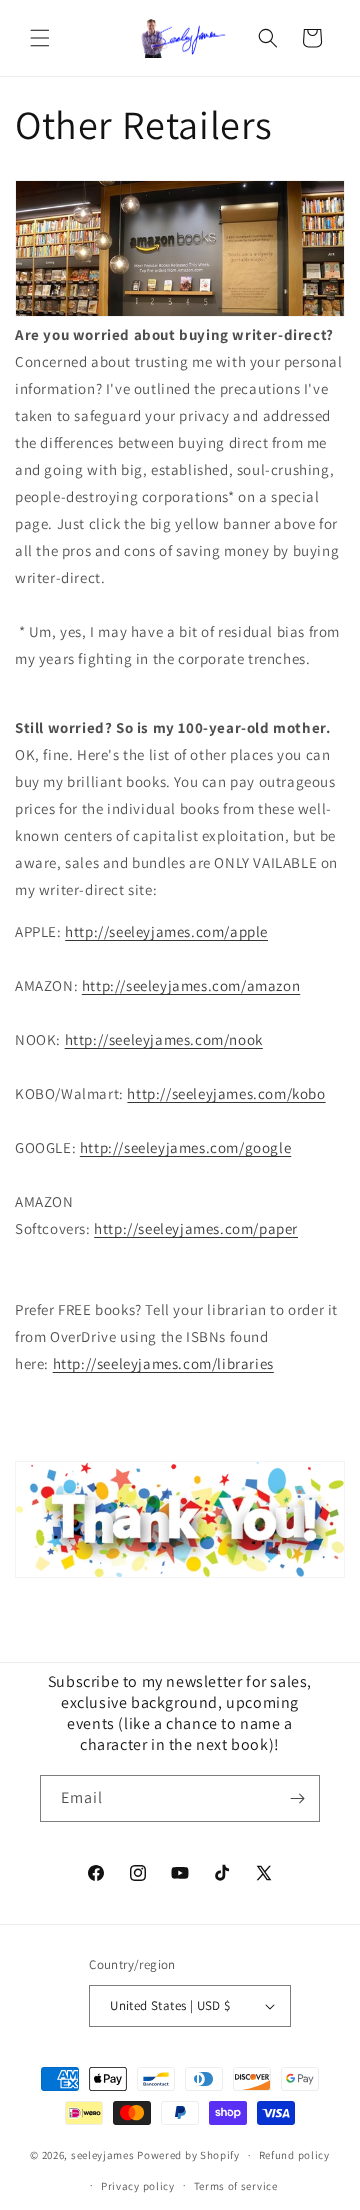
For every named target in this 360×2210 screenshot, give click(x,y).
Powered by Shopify (188, 2155)
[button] (40, 38)
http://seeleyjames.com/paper (196, 1228)
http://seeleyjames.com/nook (164, 1039)
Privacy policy (138, 2186)
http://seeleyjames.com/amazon (191, 985)
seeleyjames (103, 2155)
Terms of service (236, 2186)
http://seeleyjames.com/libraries (163, 1363)
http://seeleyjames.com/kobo (226, 1093)
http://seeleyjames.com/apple (166, 931)
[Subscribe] (297, 1798)
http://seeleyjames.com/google (185, 1147)
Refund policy (294, 2155)
